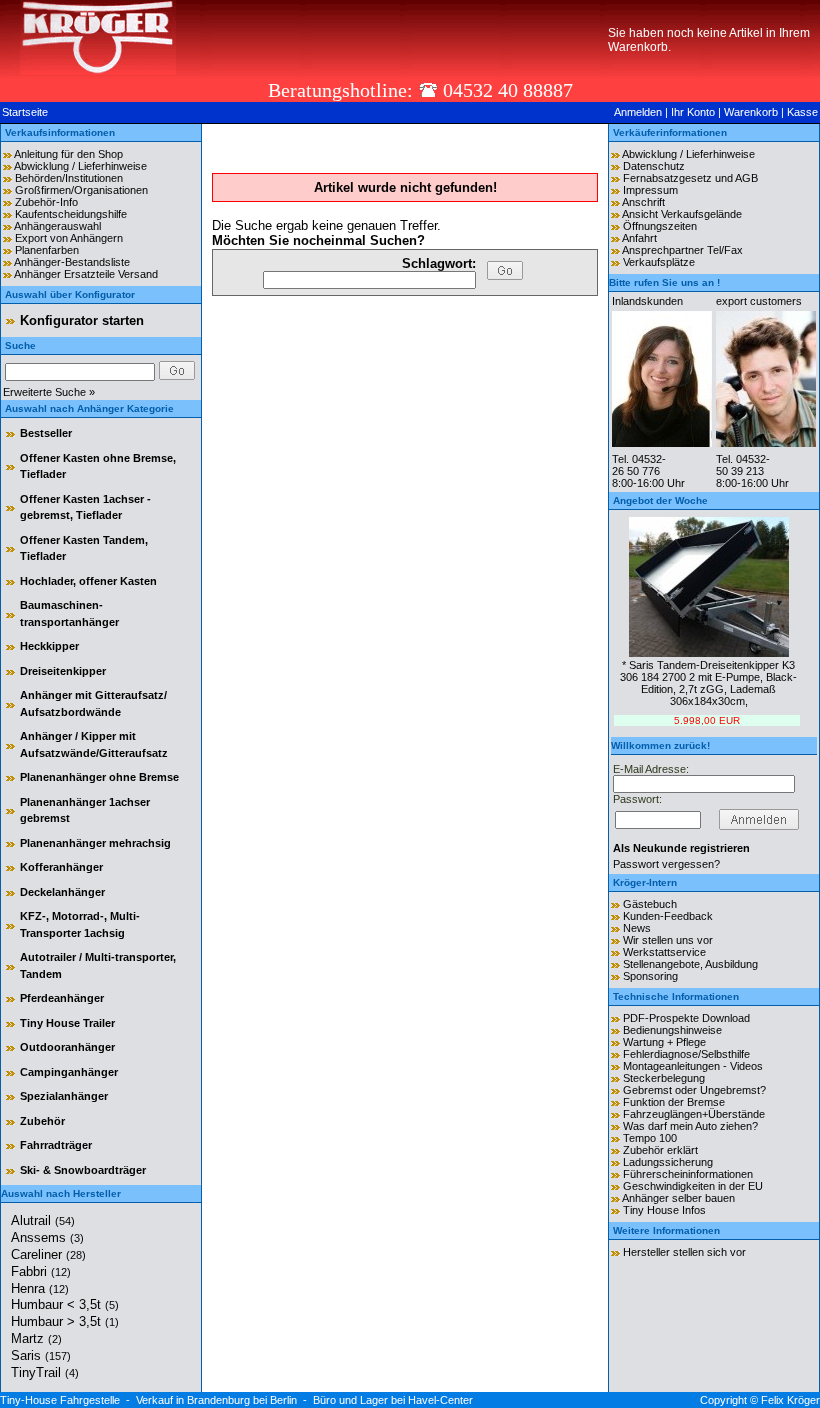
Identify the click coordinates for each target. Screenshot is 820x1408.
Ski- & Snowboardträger (83, 1170)
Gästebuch (650, 904)
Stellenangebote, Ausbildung (690, 964)
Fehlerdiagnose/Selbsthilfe (686, 1054)
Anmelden (638, 112)
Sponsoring (650, 976)
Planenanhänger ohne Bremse (99, 777)
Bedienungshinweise (672, 1030)
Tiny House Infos (664, 1210)
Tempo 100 (650, 1138)
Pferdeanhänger (62, 998)
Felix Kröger (790, 1400)
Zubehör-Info (46, 202)
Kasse (802, 112)
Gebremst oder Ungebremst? (694, 1090)
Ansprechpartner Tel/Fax (682, 250)
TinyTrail (45, 1372)
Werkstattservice (664, 952)
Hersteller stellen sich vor (684, 1252)
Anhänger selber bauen (678, 1198)
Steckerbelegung (664, 1078)
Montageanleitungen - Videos (693, 1066)
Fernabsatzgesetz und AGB (690, 178)
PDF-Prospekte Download (686, 1018)
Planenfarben (47, 250)
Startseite (25, 112)
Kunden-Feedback (668, 916)
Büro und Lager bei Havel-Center (393, 1400)
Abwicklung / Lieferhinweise (80, 166)
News (637, 928)
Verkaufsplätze (659, 262)
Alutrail (43, 1220)
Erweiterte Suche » (49, 392)
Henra (40, 1288)
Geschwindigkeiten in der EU (693, 1186)
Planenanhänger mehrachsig (95, 843)
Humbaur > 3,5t (65, 1321)
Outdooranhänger (67, 1047)
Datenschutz (654, 166)
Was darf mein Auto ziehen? (690, 1126)
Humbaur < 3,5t (65, 1304)
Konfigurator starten (82, 320)
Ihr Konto (693, 112)
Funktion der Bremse (674, 1102)
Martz (36, 1338)
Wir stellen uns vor (668, 940)
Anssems (47, 1237)
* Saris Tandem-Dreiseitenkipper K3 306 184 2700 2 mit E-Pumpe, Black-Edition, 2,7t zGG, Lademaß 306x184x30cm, (708, 683)
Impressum (650, 190)
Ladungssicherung (668, 1162)
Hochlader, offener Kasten (88, 581)
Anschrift (643, 202)
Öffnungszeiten (660, 226)
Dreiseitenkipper (63, 671)
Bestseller (46, 433)
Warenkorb (751, 112)
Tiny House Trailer (67, 1023)
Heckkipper (49, 646)
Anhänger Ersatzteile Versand (86, 274)
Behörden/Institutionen (69, 178)
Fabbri (41, 1271)
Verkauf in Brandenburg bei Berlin (216, 1400)
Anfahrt (639, 238)
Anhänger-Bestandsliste (72, 262)
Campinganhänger (69, 1072)
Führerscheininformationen (688, 1174)
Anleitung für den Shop (68, 154)
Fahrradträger (56, 1145)
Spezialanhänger (64, 1096)
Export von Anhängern (69, 238)
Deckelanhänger (62, 892)
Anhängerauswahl (57, 226)
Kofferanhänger (61, 867)
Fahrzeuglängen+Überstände (694, 1114)
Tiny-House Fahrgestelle (60, 1400)
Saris (41, 1355)
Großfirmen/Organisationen (81, 190)
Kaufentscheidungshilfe (71, 214)
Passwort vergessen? (666, 864)
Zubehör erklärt (660, 1150)
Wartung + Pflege (664, 1042)
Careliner (48, 1254)
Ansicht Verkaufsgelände (682, 214)
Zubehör (42, 1121)
